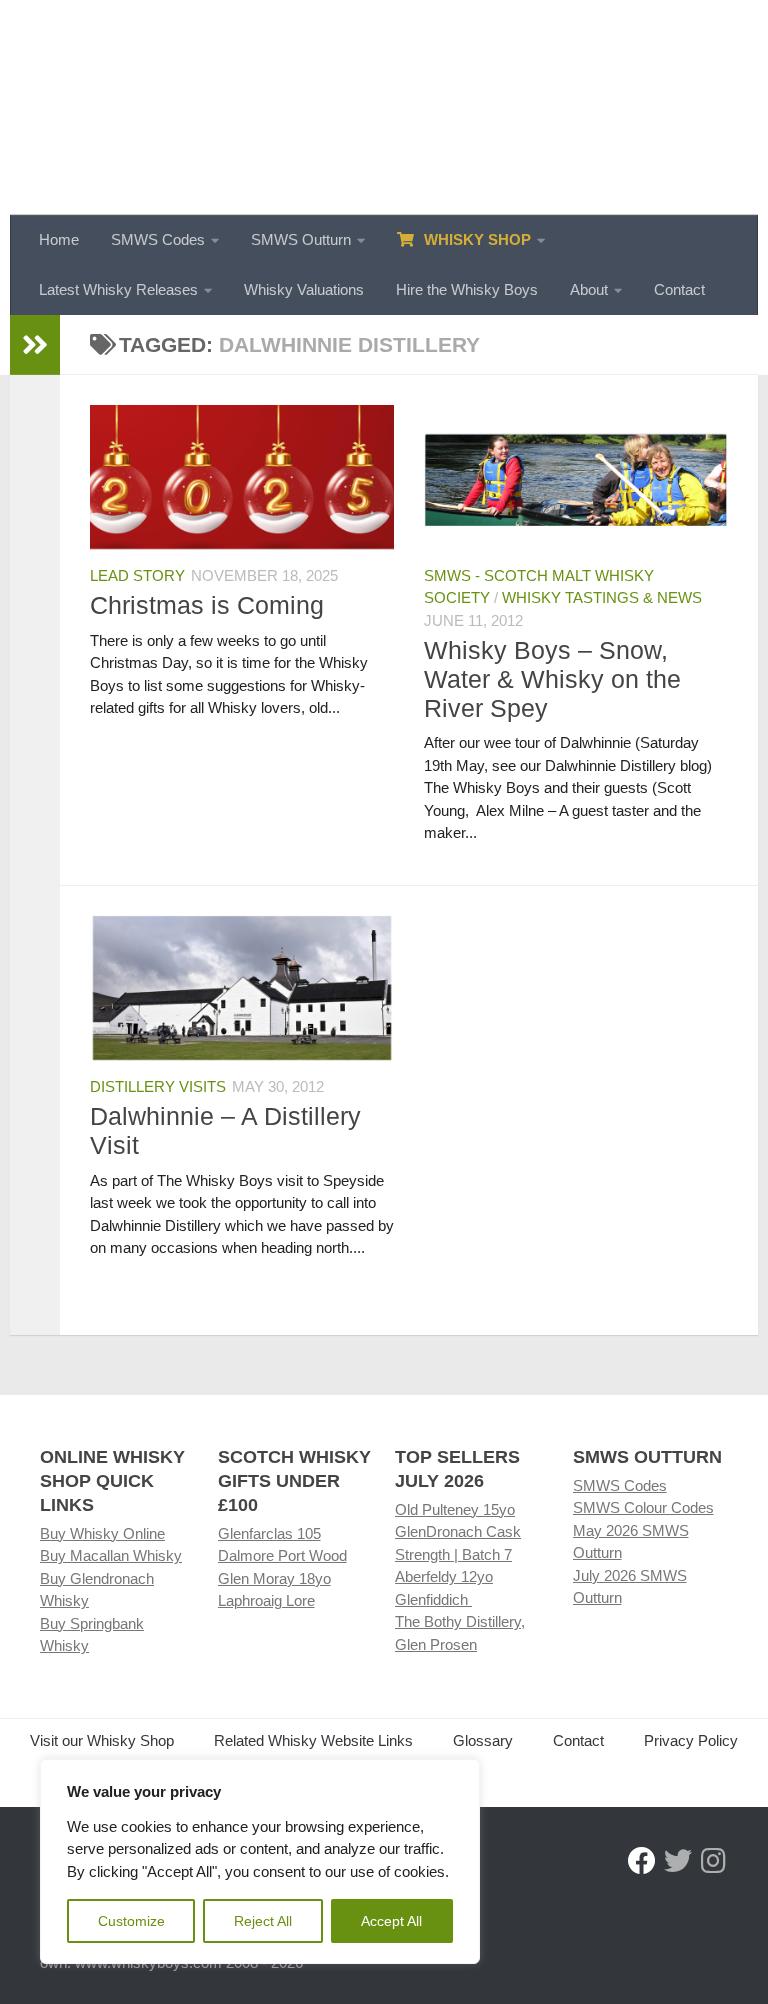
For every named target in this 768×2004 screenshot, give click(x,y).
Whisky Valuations (304, 289)
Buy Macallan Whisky (111, 1555)
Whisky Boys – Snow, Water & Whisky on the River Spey (552, 679)
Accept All (391, 1921)
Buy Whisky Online (102, 1533)
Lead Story (137, 575)
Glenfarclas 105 (269, 1533)
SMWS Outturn (301, 239)
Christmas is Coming (207, 605)
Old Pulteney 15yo (455, 1509)
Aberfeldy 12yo (444, 1576)
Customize (131, 1921)
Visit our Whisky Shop (102, 1740)
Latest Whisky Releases (118, 289)
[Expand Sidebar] (35, 345)
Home (59, 239)
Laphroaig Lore (266, 1600)
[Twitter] (678, 1861)
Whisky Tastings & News (602, 597)
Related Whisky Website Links (313, 1740)
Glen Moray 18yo (274, 1578)
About (589, 289)
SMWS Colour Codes (643, 1507)
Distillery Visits (158, 1086)
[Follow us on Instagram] (714, 1861)
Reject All (263, 1921)
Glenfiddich (433, 1599)
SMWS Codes (158, 239)
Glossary (483, 1740)
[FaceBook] (642, 1861)
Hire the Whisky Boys (467, 289)
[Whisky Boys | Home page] (384, 107)
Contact (679, 289)
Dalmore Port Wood (282, 1555)
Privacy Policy (691, 1740)
